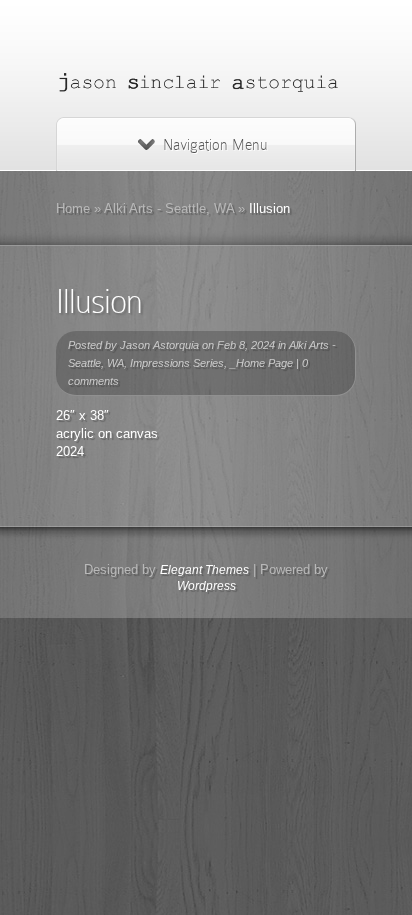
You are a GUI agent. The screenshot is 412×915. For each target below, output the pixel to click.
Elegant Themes (204, 570)
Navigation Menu (215, 145)
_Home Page (261, 363)
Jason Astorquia (159, 345)
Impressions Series (177, 363)
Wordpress (206, 586)
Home (73, 208)
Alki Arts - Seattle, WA (169, 208)
